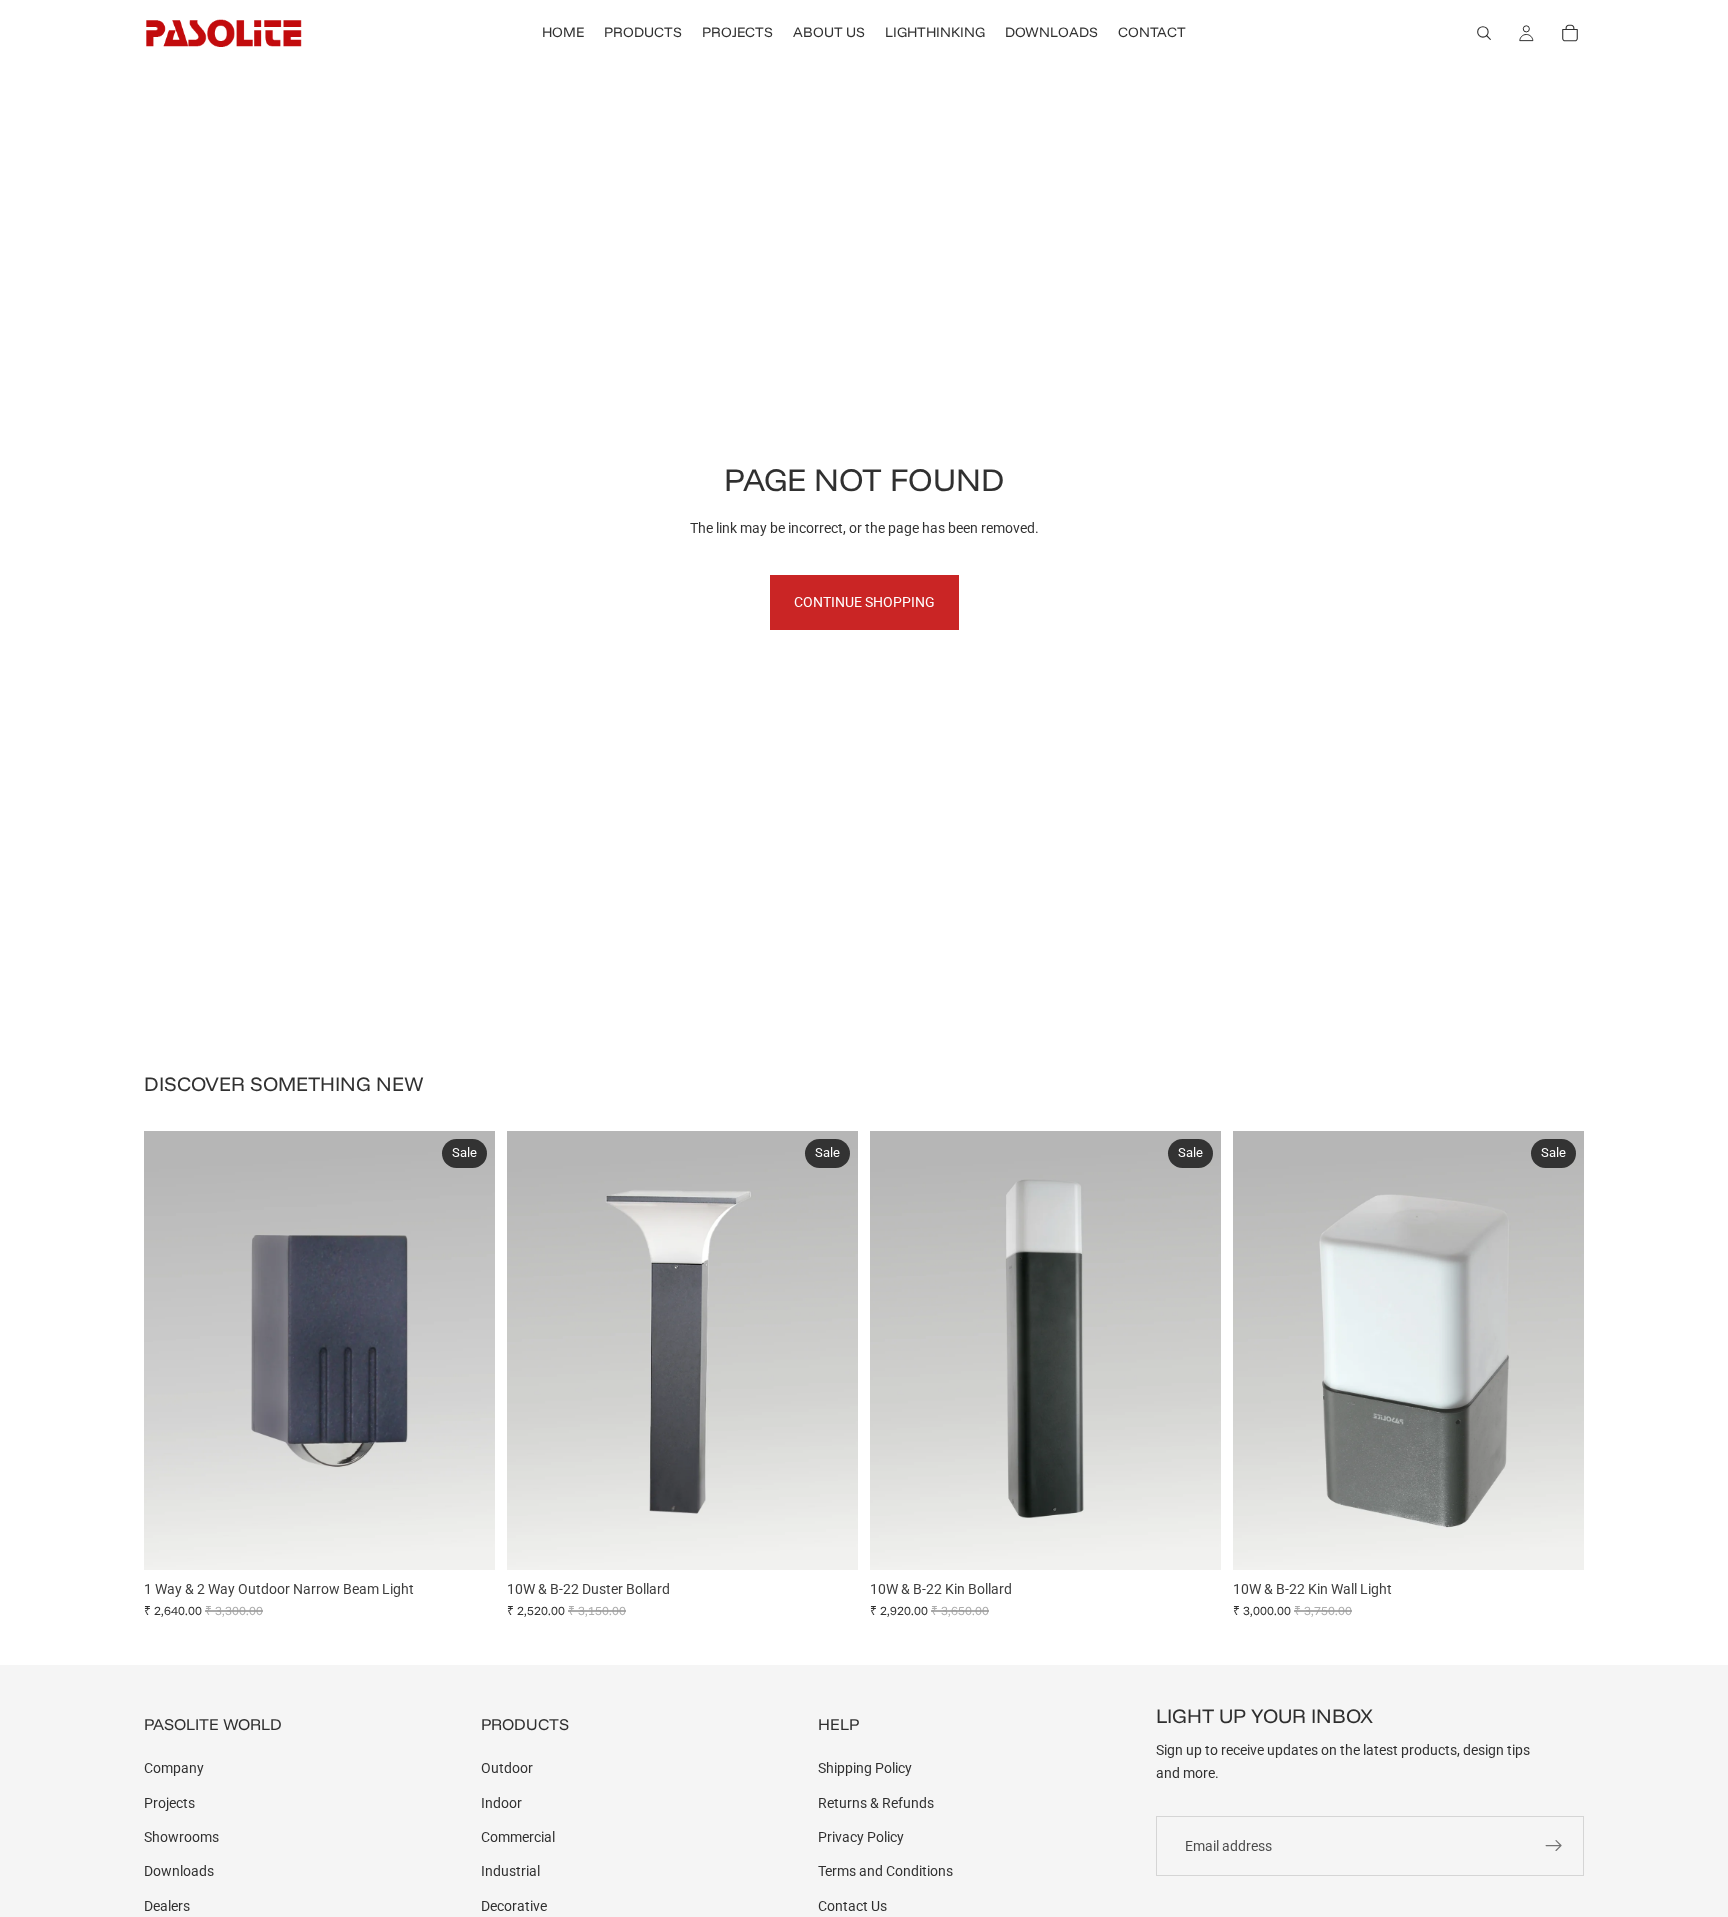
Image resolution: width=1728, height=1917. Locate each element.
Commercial (518, 1837)
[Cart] (1570, 33)
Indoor (501, 1803)
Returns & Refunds (876, 1803)
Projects (169, 1803)
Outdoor (507, 1768)
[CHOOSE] (464, 1539)
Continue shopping (864, 602)
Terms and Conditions (885, 1871)
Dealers (167, 1906)
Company (174, 1768)
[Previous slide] (174, 1350)
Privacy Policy (861, 1837)
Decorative (514, 1906)
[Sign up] (1554, 1846)
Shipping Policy (865, 1768)
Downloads (179, 1871)
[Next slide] (465, 1350)
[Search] (1484, 33)
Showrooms (181, 1837)
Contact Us (852, 1906)
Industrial (510, 1871)
